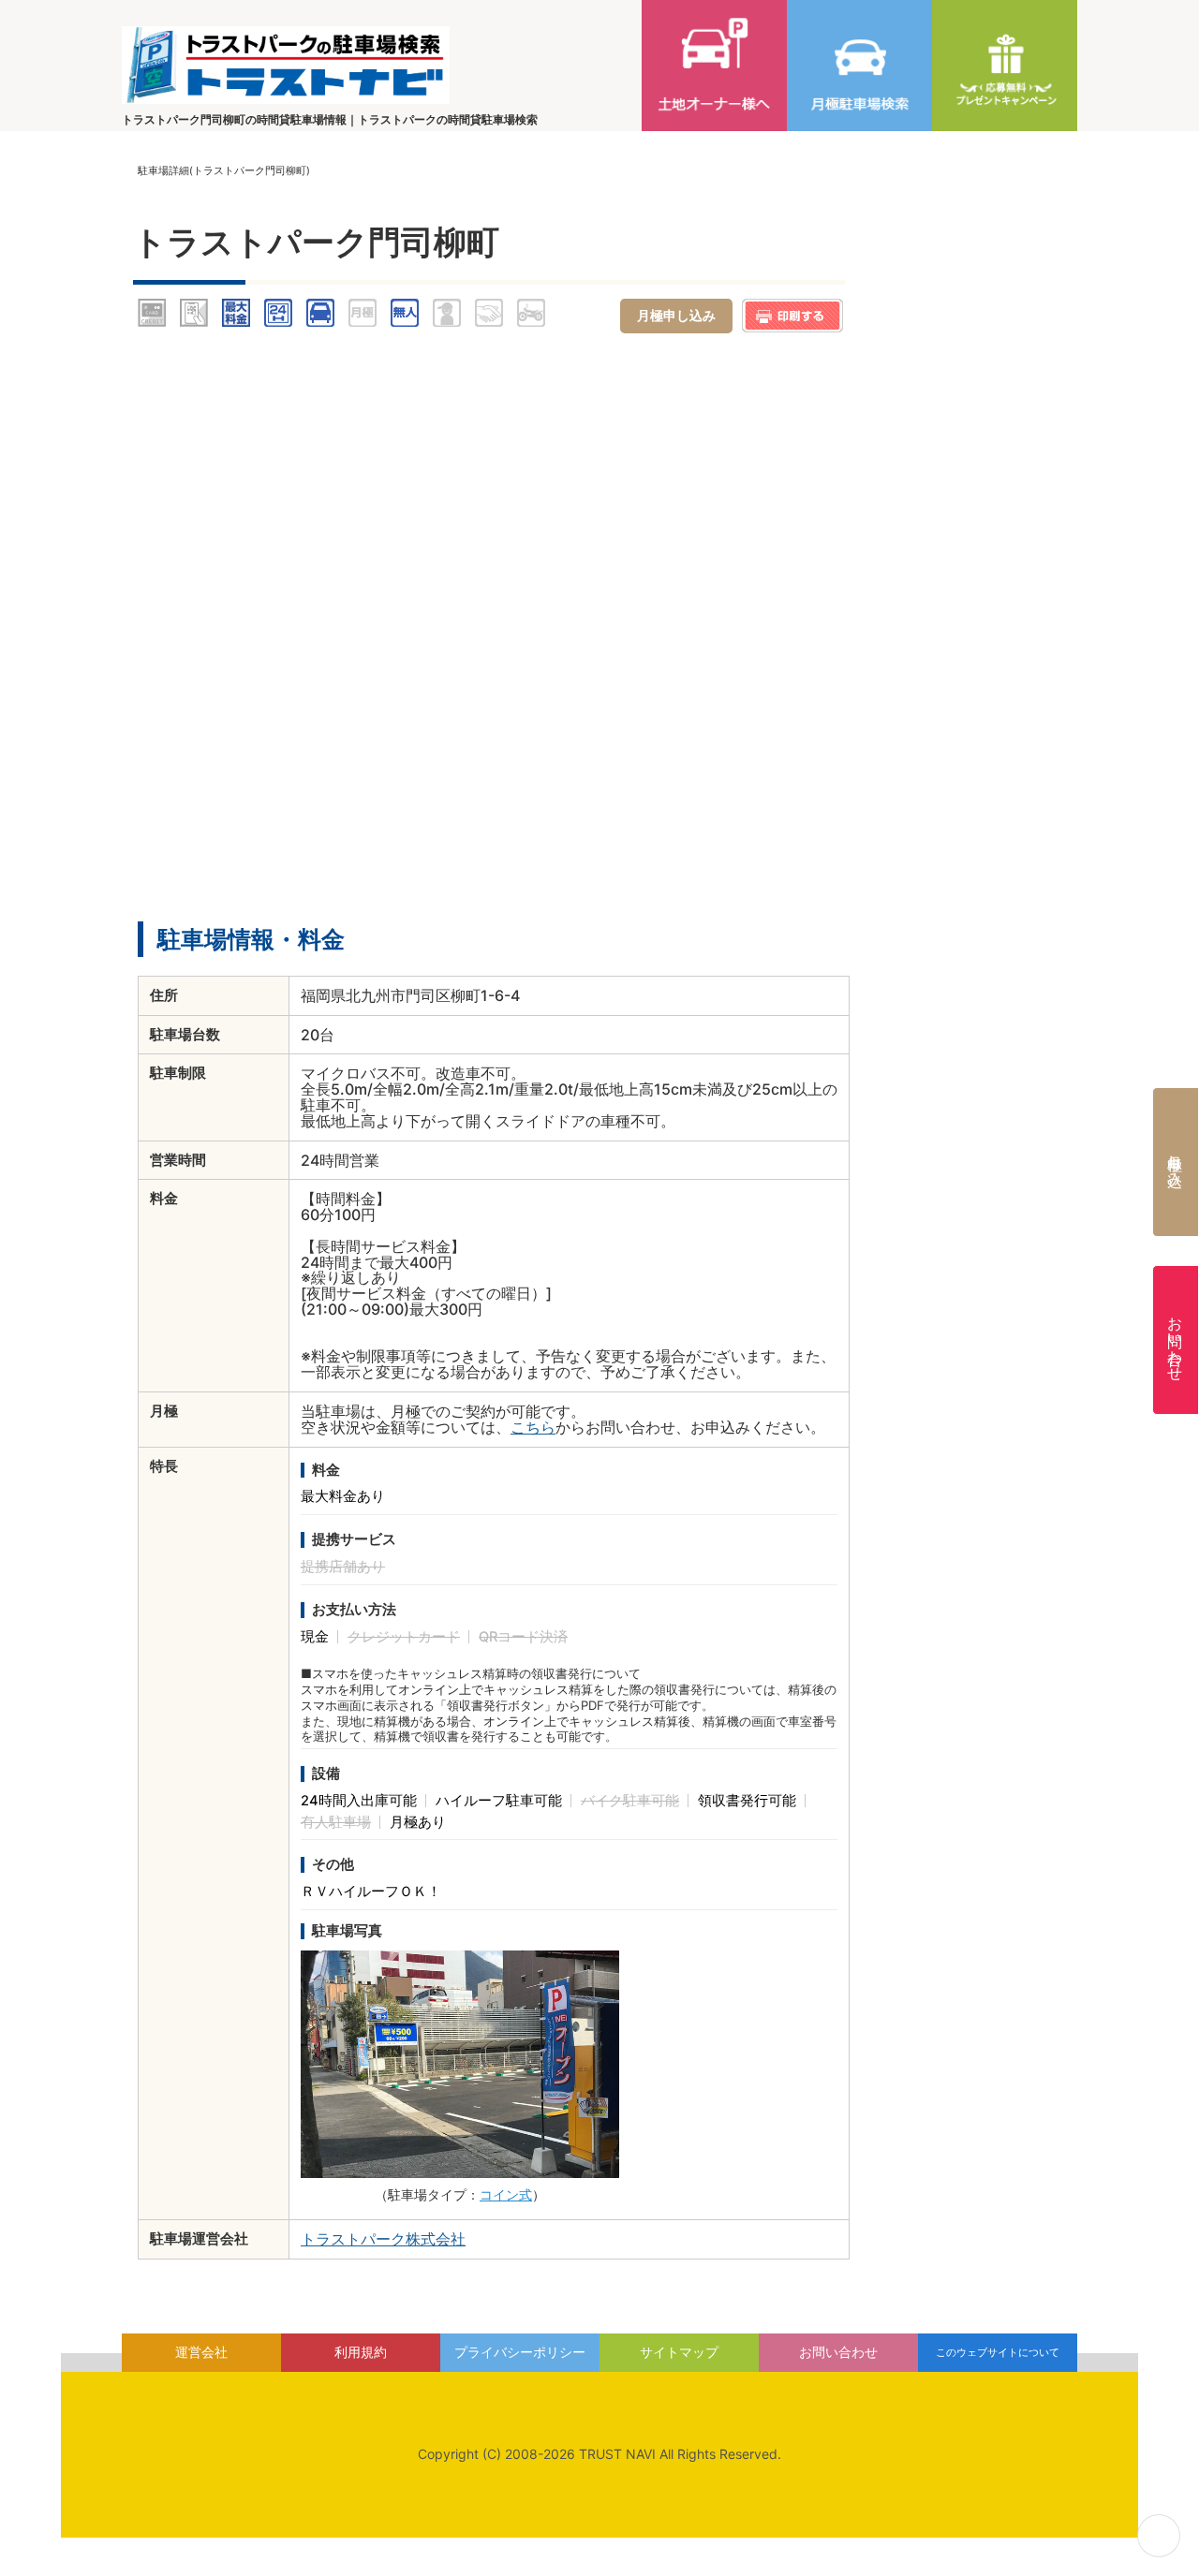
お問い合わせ (1176, 1340)
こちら (533, 1427)
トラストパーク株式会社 (383, 2239)
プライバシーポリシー (520, 2352)
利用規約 (361, 2352)
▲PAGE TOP (1159, 2536)
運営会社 (201, 2352)
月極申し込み (1176, 1162)
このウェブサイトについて (998, 2352)
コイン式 (506, 2194)
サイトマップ (679, 2352)
